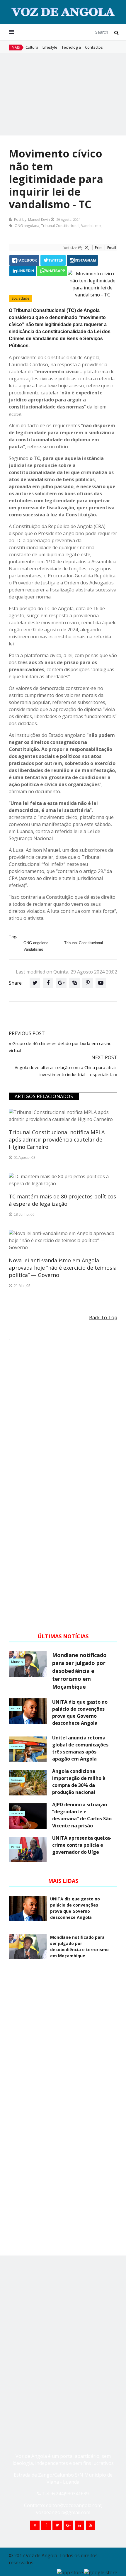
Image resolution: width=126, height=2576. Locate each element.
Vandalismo (91, 226)
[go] (116, 33)
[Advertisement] (63, 94)
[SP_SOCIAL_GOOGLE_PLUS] (68, 2525)
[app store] (70, 2572)
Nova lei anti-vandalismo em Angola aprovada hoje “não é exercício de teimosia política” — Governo (63, 1268)
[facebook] (48, 983)
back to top (103, 1317)
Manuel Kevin (39, 219)
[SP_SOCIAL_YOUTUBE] (91, 2525)
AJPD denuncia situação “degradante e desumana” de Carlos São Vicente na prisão (82, 1815)
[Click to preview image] (63, 284)
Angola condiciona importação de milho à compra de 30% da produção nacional (79, 1782)
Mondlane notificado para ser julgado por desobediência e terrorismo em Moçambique (79, 1671)
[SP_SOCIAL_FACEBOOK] (46, 2525)
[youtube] (101, 983)
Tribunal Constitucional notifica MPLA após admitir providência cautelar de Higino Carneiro (57, 1139)
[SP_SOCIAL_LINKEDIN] (79, 2525)
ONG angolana (27, 226)
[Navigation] (11, 32)
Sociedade (21, 298)
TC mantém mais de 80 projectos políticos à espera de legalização (62, 1200)
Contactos (94, 47)
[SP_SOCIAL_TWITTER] (57, 2525)
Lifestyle (50, 47)
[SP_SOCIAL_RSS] (35, 2525)
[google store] (101, 2572)
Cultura (32, 47)
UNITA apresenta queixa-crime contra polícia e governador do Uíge (82, 1845)
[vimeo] (74, 983)
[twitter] (35, 983)
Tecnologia (71, 47)
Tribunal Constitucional (60, 226)
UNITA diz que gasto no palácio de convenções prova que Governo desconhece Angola (80, 1712)
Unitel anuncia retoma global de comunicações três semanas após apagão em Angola (80, 1748)
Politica (16, 1708)
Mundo (17, 1662)
